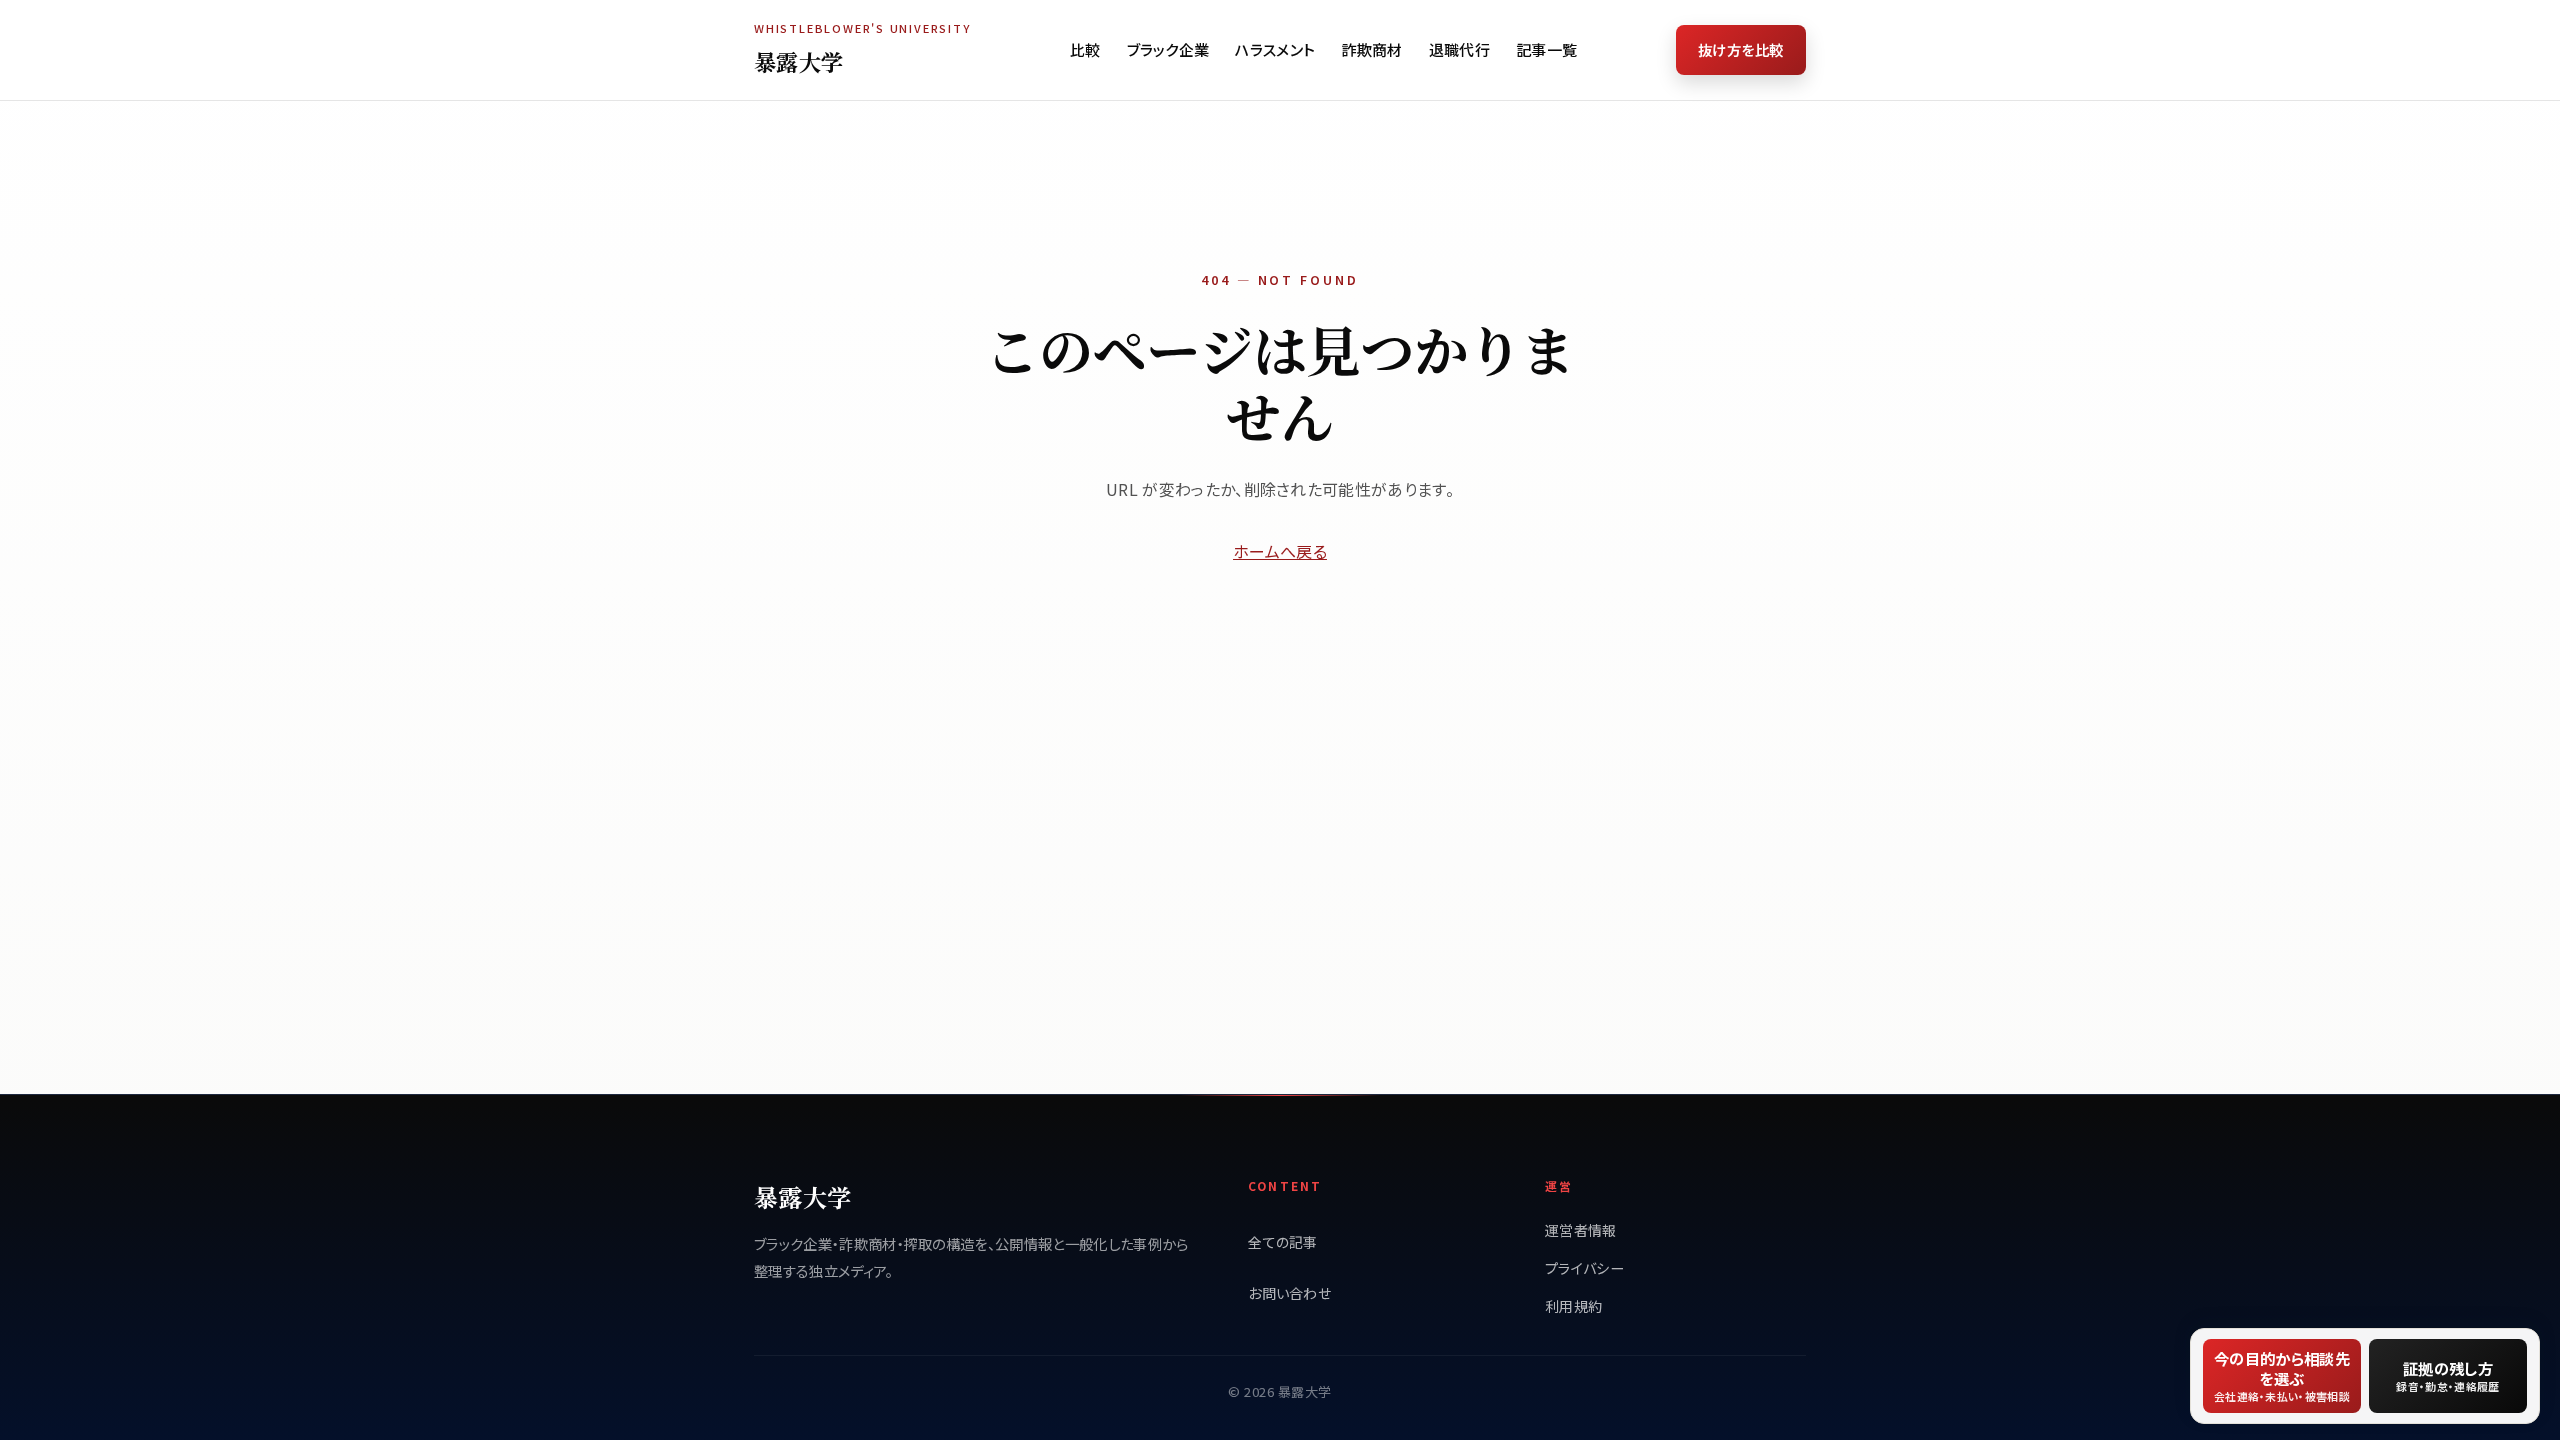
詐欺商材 (1371, 49)
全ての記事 (1283, 1242)
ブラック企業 (1168, 49)
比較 (1085, 49)
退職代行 (1459, 49)
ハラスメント (1275, 49)
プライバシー (1584, 1268)
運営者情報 (1581, 1230)
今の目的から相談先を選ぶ (2282, 1375)
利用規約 (1573, 1306)
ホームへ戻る (1280, 551)
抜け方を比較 (1741, 49)
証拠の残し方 (2447, 1375)
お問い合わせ (1289, 1293)
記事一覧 (1546, 49)
